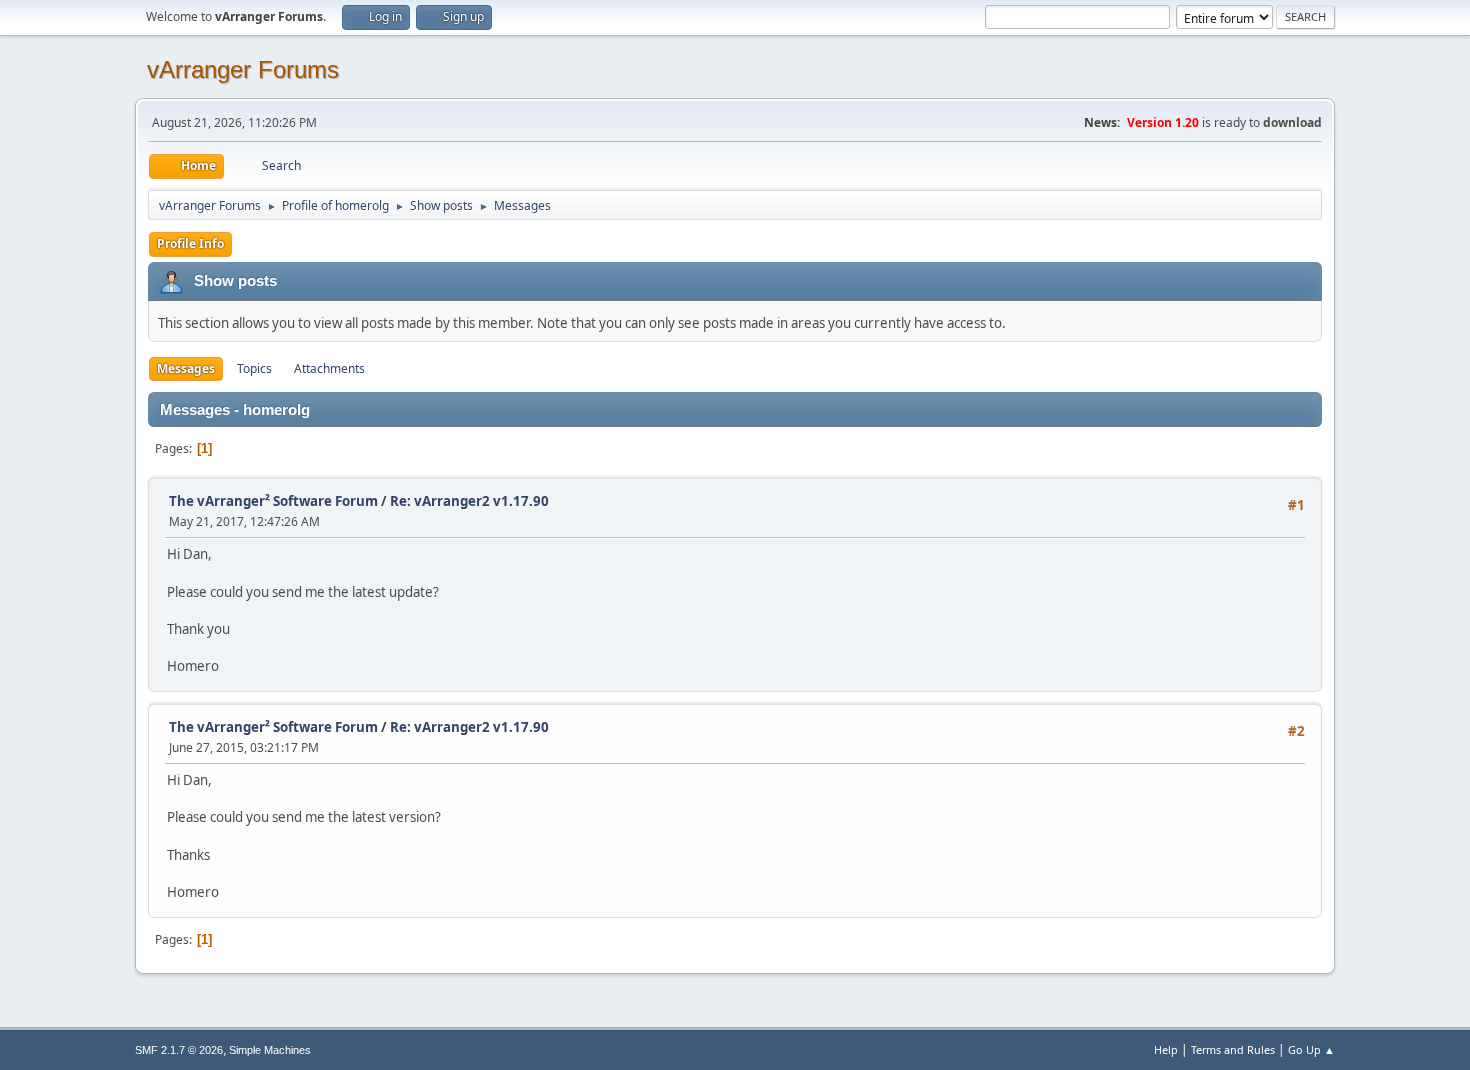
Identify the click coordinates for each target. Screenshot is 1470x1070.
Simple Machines (270, 1050)
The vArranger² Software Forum (273, 501)
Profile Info (190, 243)
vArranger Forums (243, 69)
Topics (254, 368)
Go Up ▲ (1311, 1049)
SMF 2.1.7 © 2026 (179, 1050)
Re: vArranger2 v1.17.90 (469, 501)
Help (1166, 1049)
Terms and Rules (1233, 1049)
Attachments (329, 368)
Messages (186, 368)
